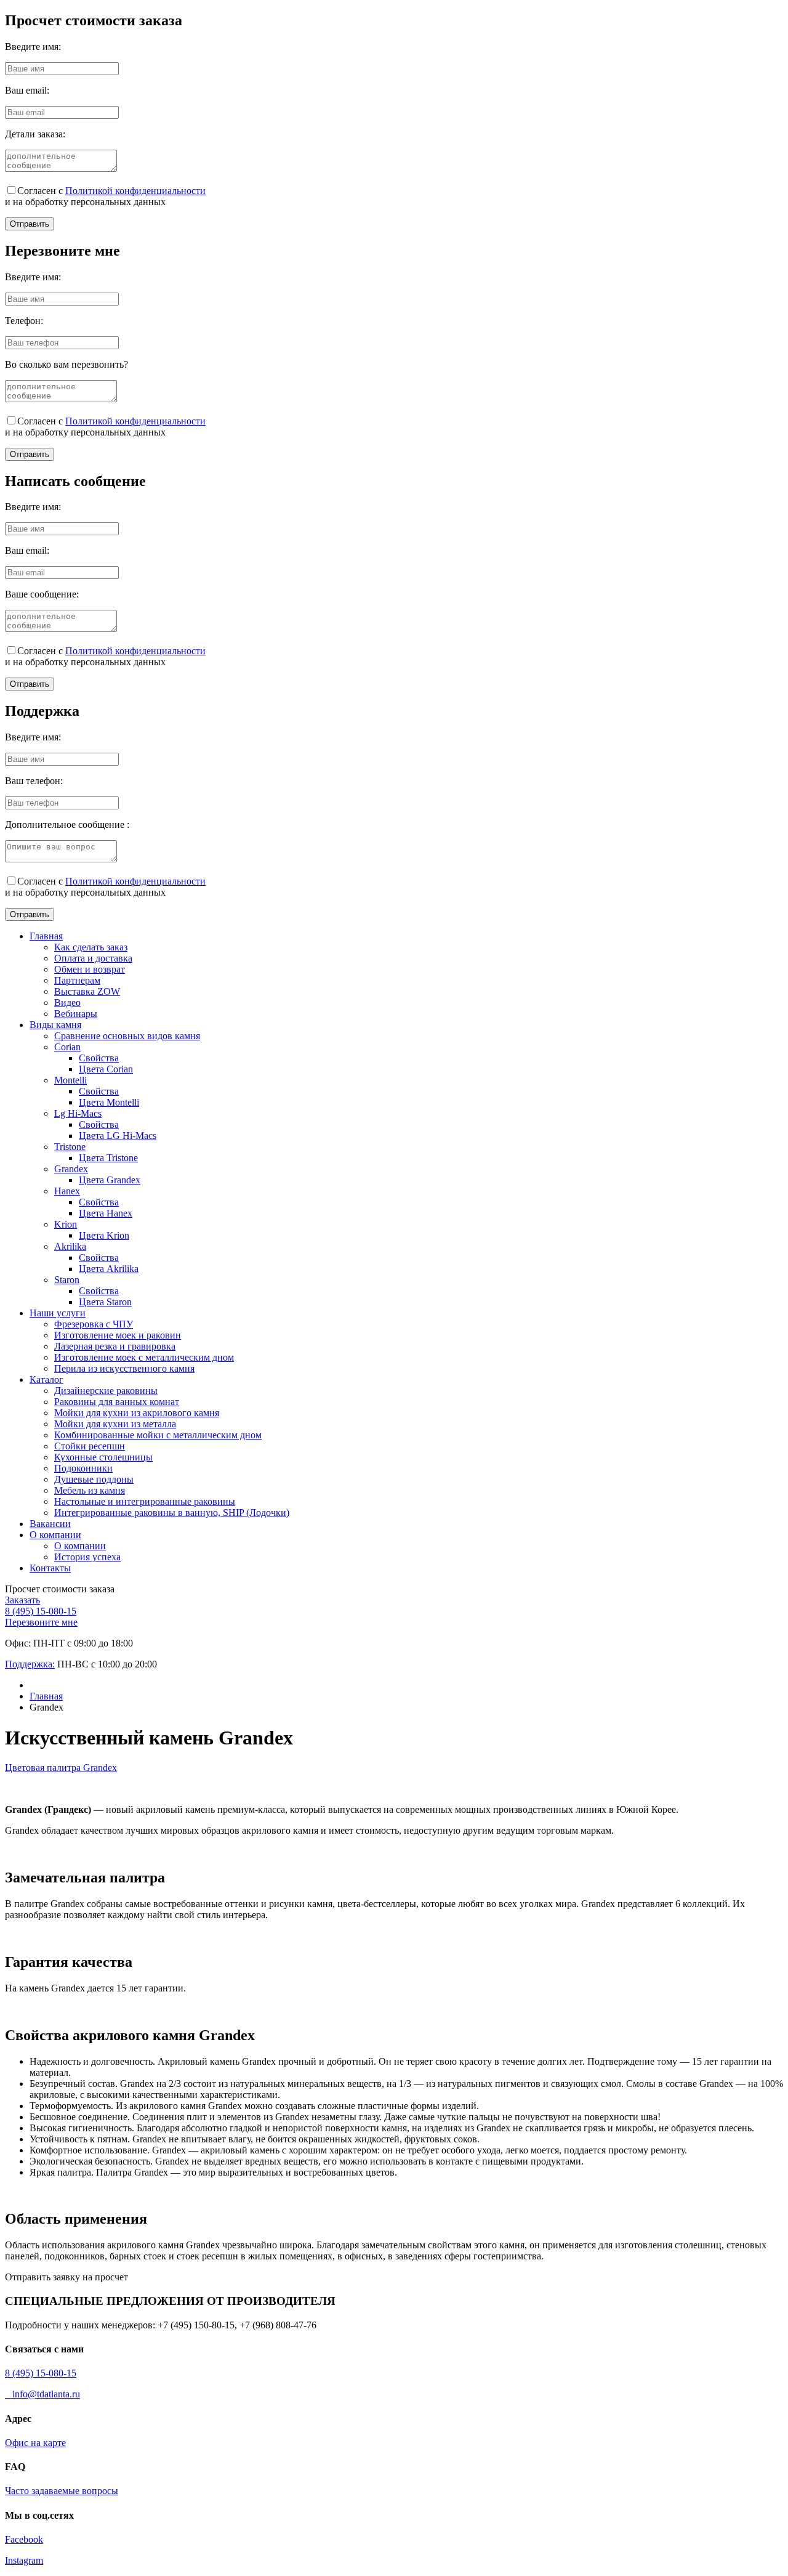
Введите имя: (33, 47)
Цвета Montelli (109, 1102)
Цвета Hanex (106, 1213)
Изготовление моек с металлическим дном (144, 1357)
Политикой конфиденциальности (135, 191)
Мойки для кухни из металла (115, 1424)
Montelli (70, 1080)
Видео (67, 1002)
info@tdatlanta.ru (42, 2394)
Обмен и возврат (90, 969)
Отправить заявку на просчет (66, 2277)
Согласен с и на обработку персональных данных (105, 196)
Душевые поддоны (94, 1479)
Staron (67, 1280)
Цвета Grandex (110, 1180)
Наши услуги (58, 1313)
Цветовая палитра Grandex (61, 1768)
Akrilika (70, 1246)
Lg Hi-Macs (78, 1113)
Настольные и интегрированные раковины (145, 1501)
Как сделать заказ (91, 947)
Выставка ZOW (87, 991)
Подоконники (83, 1468)
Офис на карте (35, 2443)
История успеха (87, 1557)
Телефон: (24, 321)
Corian (67, 1047)
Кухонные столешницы (103, 1457)
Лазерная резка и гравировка (115, 1346)
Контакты (50, 1568)
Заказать (22, 1600)
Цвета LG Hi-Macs (118, 1136)
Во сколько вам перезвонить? (66, 364)
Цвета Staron (105, 1302)
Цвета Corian (106, 1069)
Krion (66, 1224)
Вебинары (76, 1014)
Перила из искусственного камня (124, 1368)
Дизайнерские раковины (106, 1391)
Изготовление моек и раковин (118, 1335)
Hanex (67, 1191)
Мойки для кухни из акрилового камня (137, 1413)
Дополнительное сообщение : (67, 824)
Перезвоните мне (41, 1622)
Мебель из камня (90, 1490)
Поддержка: (30, 1664)
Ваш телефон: (34, 781)
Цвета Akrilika (109, 1269)
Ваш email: (27, 90)
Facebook (24, 2539)
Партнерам (77, 980)
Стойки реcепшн (90, 1446)
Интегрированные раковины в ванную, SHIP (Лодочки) (172, 1513)
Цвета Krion (104, 1235)
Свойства (99, 1058)
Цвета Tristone (108, 1158)
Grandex (71, 1169)
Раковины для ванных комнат (117, 1402)
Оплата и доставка (93, 958)
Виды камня (55, 1025)
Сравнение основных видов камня (127, 1036)
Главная (46, 936)
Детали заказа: (35, 134)
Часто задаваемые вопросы (62, 2491)
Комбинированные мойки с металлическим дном (158, 1435)
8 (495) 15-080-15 (41, 1611)
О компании (55, 1535)
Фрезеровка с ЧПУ (94, 1324)
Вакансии (50, 1524)
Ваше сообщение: (42, 594)
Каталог (46, 1379)
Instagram (24, 2560)
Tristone (70, 1147)
